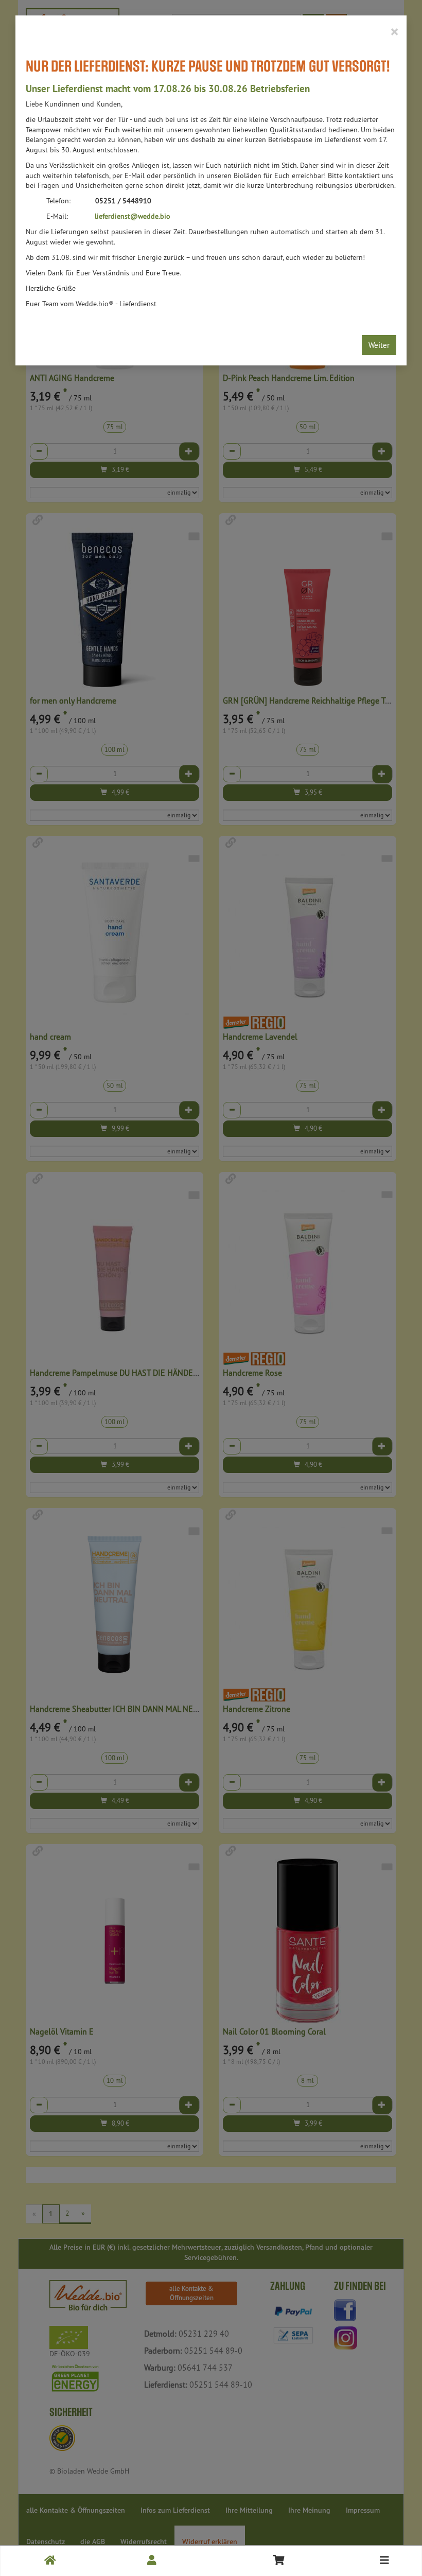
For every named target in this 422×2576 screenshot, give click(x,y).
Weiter (379, 345)
